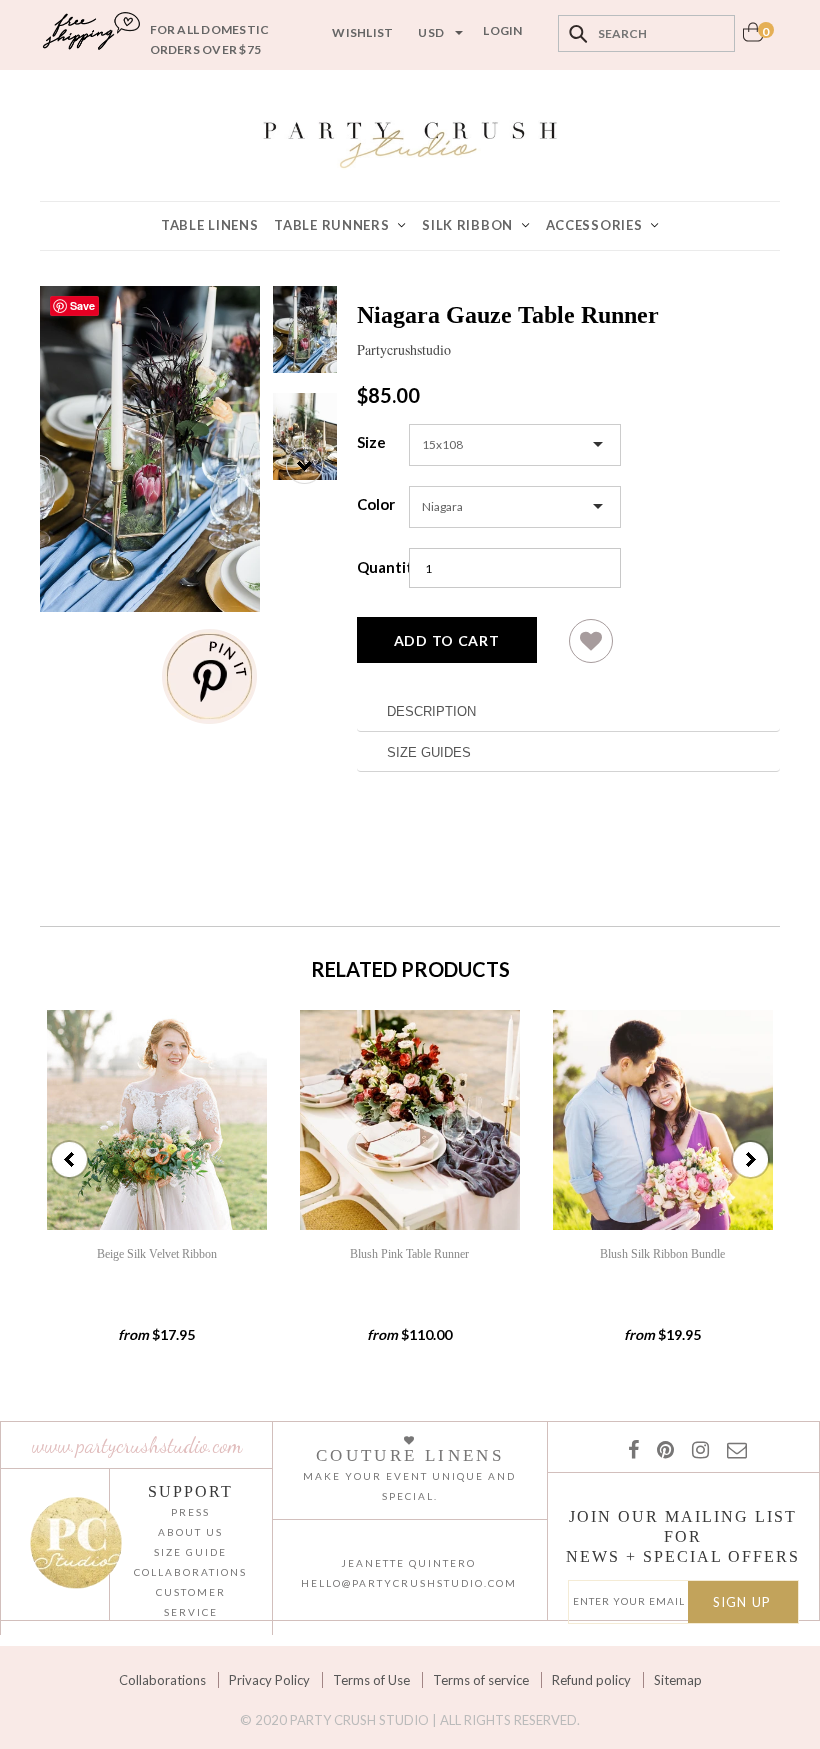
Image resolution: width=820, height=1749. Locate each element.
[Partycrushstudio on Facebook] (632, 1449)
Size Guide (190, 1552)
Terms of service (481, 1680)
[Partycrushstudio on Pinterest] (661, 1449)
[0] (753, 37)
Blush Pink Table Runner (409, 1254)
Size (371, 442)
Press (190, 1512)
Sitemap (678, 1680)
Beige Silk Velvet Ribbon (157, 1254)
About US (190, 1532)
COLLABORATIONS (190, 1572)
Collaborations (162, 1680)
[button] (591, 648)
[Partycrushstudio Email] (733, 1449)
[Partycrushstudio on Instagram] (696, 1449)
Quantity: (378, 567)
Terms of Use (371, 1680)
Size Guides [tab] (429, 752)
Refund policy (591, 1680)
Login (502, 30)
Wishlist (362, 32)
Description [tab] (431, 711)
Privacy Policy (269, 1680)
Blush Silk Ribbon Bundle (662, 1254)
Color (376, 504)
